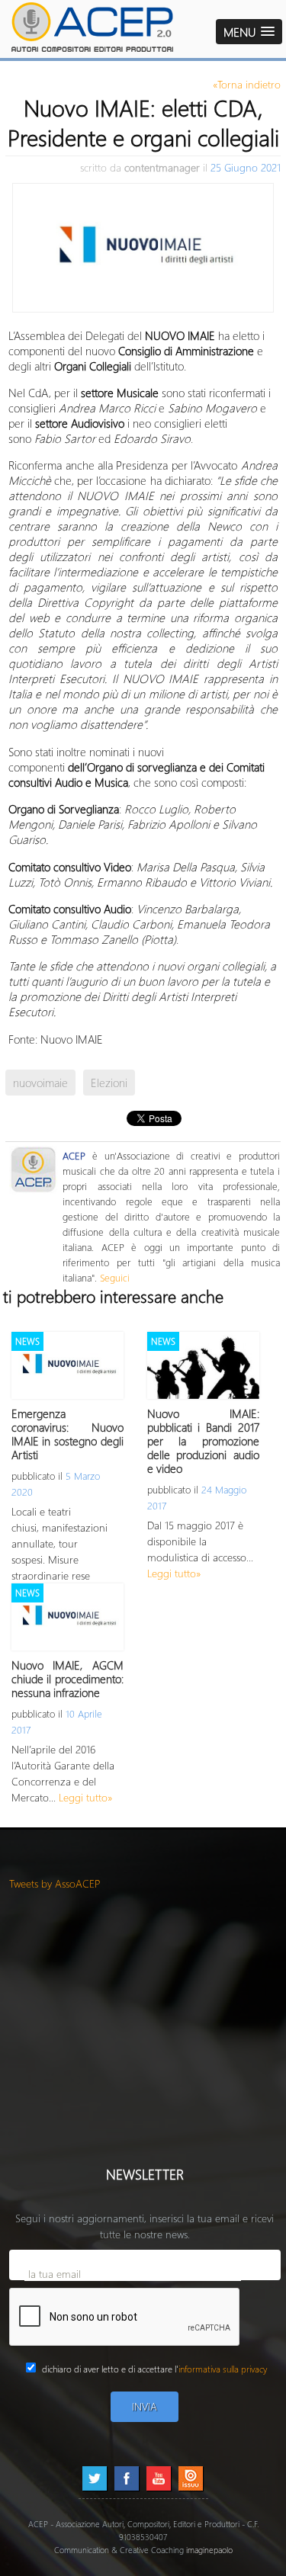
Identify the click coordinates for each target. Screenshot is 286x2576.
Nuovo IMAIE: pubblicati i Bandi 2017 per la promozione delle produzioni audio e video (203, 1441)
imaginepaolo (209, 2550)
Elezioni (109, 1083)
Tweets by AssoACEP (55, 1883)
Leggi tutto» (174, 1573)
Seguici (115, 1277)
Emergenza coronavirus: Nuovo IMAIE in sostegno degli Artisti (67, 1434)
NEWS (27, 1341)
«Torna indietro (247, 84)
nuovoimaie (40, 1083)
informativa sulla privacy (223, 2369)
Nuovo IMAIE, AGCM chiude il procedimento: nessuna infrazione (67, 1679)
